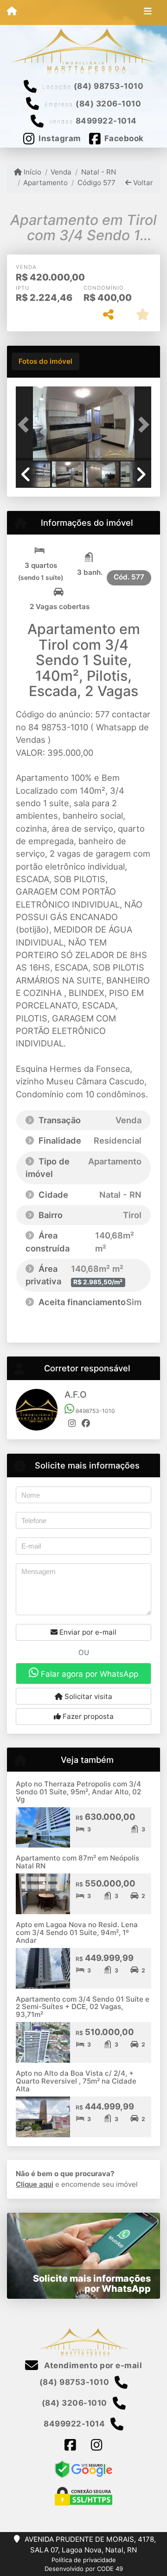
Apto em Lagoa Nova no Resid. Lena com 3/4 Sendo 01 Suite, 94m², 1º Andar (77, 1932)
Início (32, 172)
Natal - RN (98, 172)
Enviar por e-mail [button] (87, 1632)
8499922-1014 (106, 121)
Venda (61, 172)
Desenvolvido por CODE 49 (84, 2569)
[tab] (45, 361)
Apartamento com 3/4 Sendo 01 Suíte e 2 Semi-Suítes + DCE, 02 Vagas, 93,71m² (83, 2007)
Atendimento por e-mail (92, 2365)
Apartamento (45, 183)
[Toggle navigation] (148, 12)
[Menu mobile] (12, 12)
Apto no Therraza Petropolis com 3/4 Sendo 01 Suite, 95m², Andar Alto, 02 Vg (78, 1792)
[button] (26, 424)
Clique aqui (35, 2184)
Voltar (142, 183)
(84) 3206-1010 (108, 104)
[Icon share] (70, 2445)
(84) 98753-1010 (109, 86)
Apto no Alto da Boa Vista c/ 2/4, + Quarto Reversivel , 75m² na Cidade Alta (76, 2081)
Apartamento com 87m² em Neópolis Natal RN (77, 1862)
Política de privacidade (84, 2560)
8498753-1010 (95, 1411)
